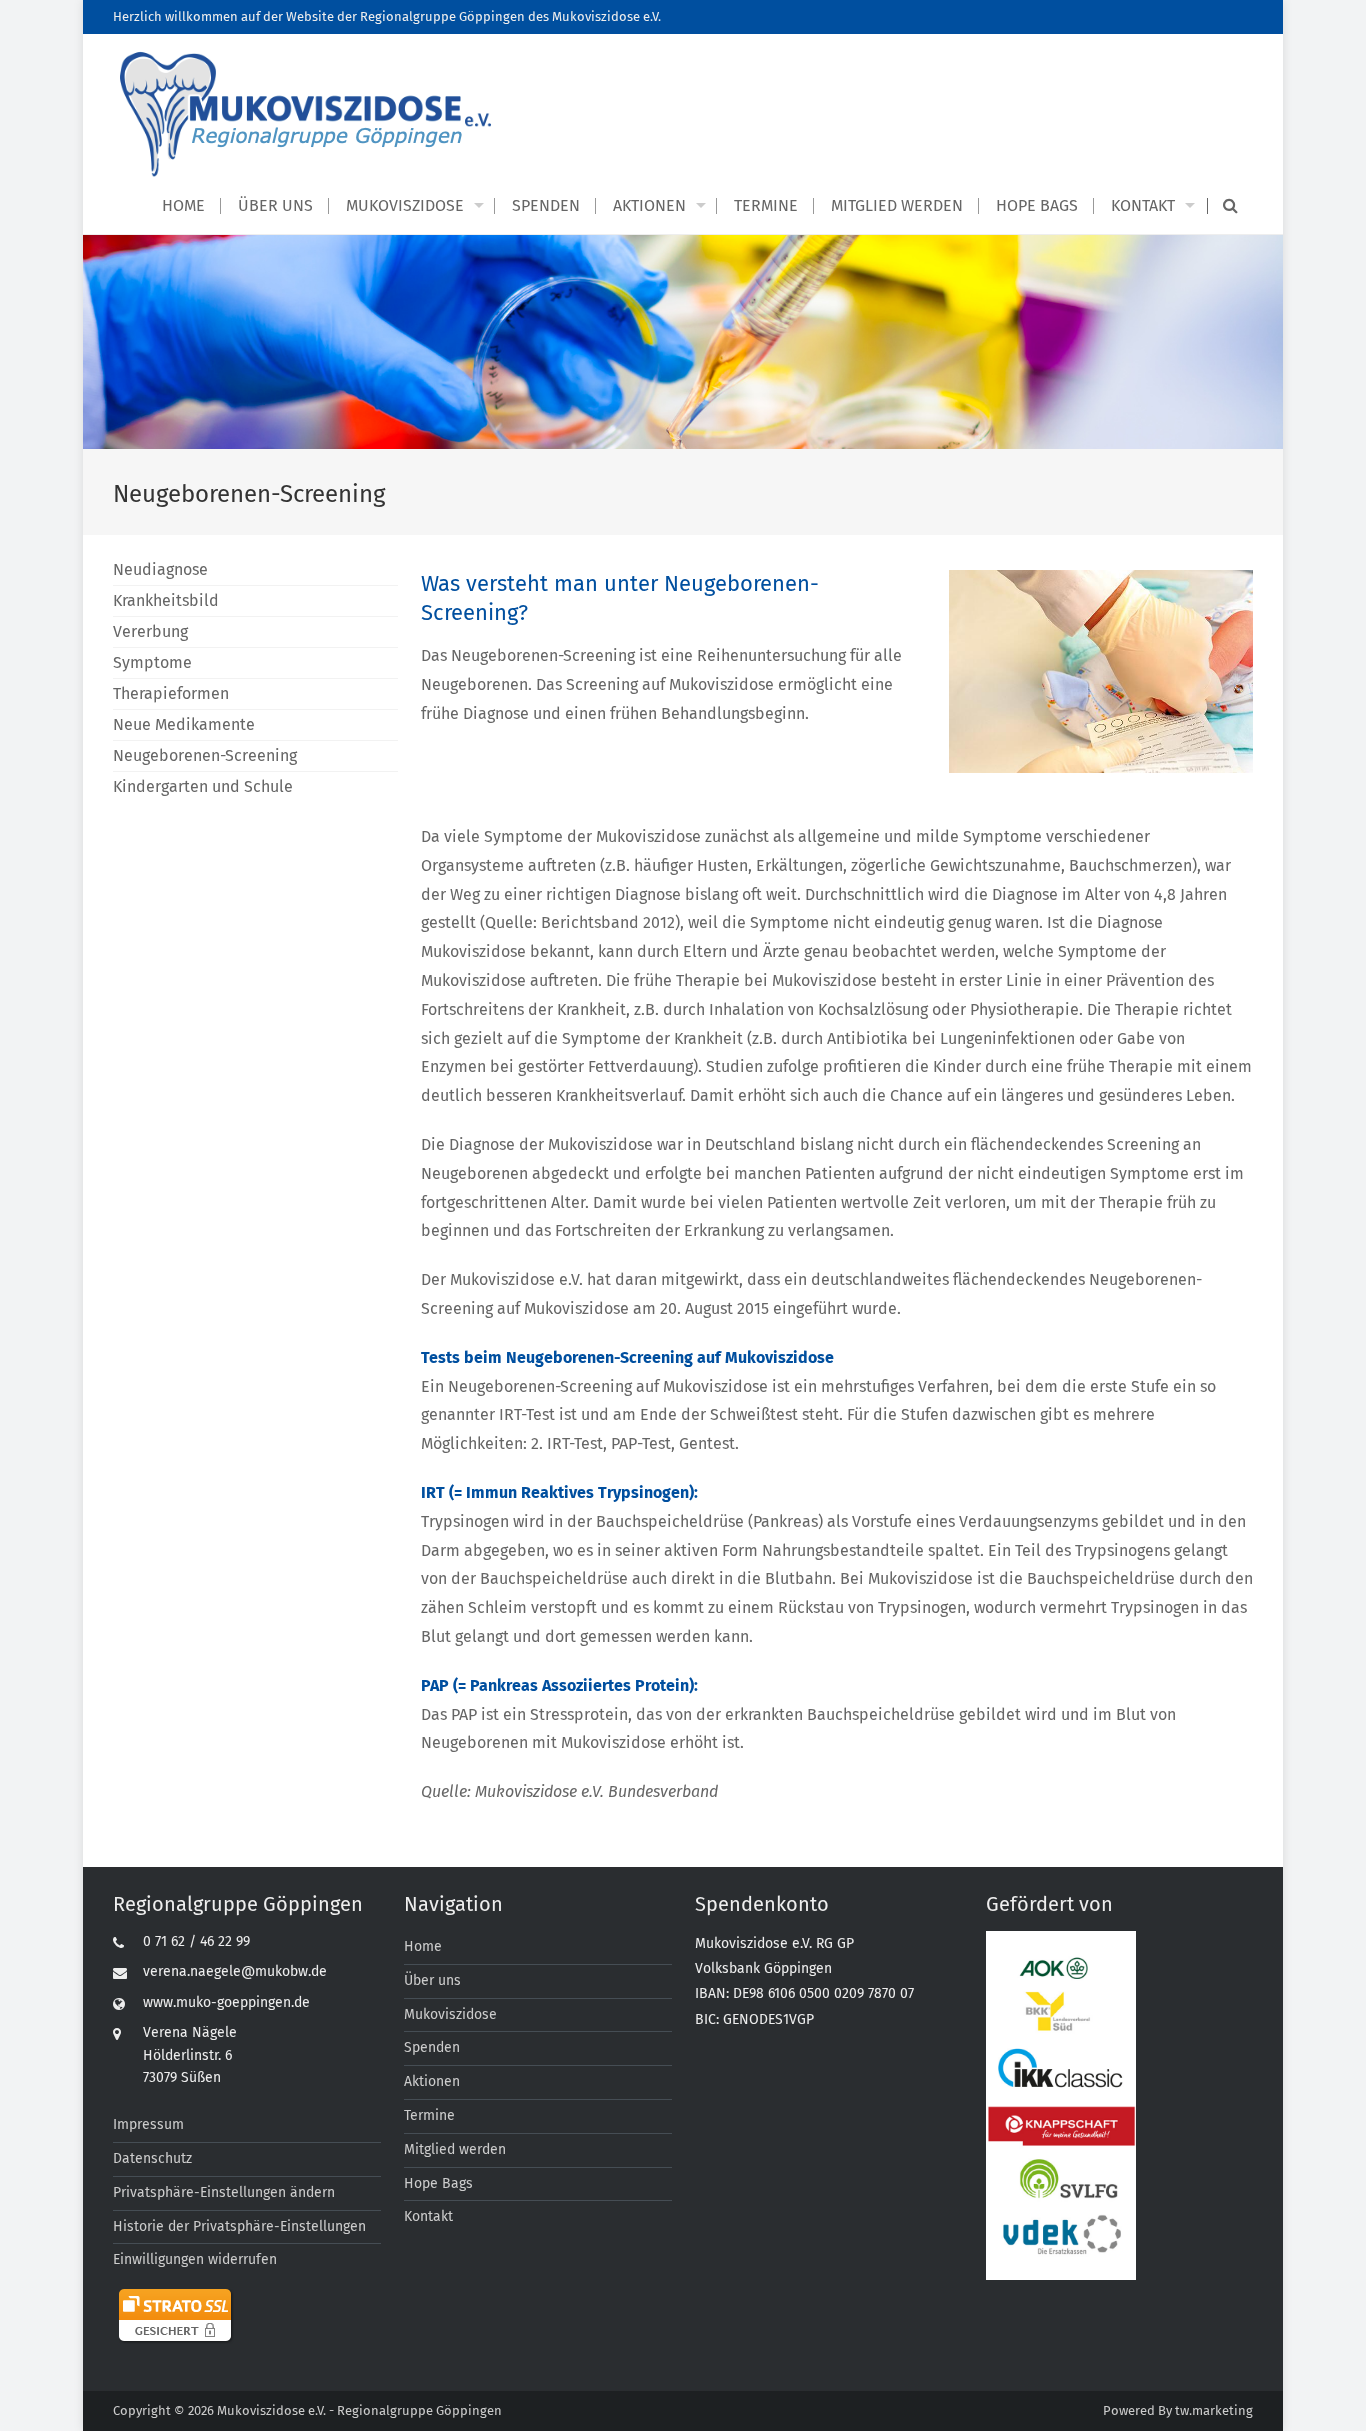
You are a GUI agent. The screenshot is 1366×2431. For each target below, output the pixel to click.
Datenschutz (152, 2158)
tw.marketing (1214, 2410)
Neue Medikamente (184, 724)
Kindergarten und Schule (203, 786)
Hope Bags (1037, 206)
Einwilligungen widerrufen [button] (195, 2259)
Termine (766, 206)
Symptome (152, 662)
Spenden (546, 206)
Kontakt (1143, 206)
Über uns (275, 206)
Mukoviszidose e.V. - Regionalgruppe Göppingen (359, 2410)
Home (183, 206)
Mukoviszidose (405, 206)
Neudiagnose (160, 569)
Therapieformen (171, 693)
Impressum (148, 2124)
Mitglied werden (897, 206)
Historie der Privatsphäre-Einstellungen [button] (239, 2226)
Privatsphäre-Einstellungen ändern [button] (224, 2192)
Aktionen (649, 206)
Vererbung (150, 631)
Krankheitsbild (166, 600)
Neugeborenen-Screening (205, 755)
